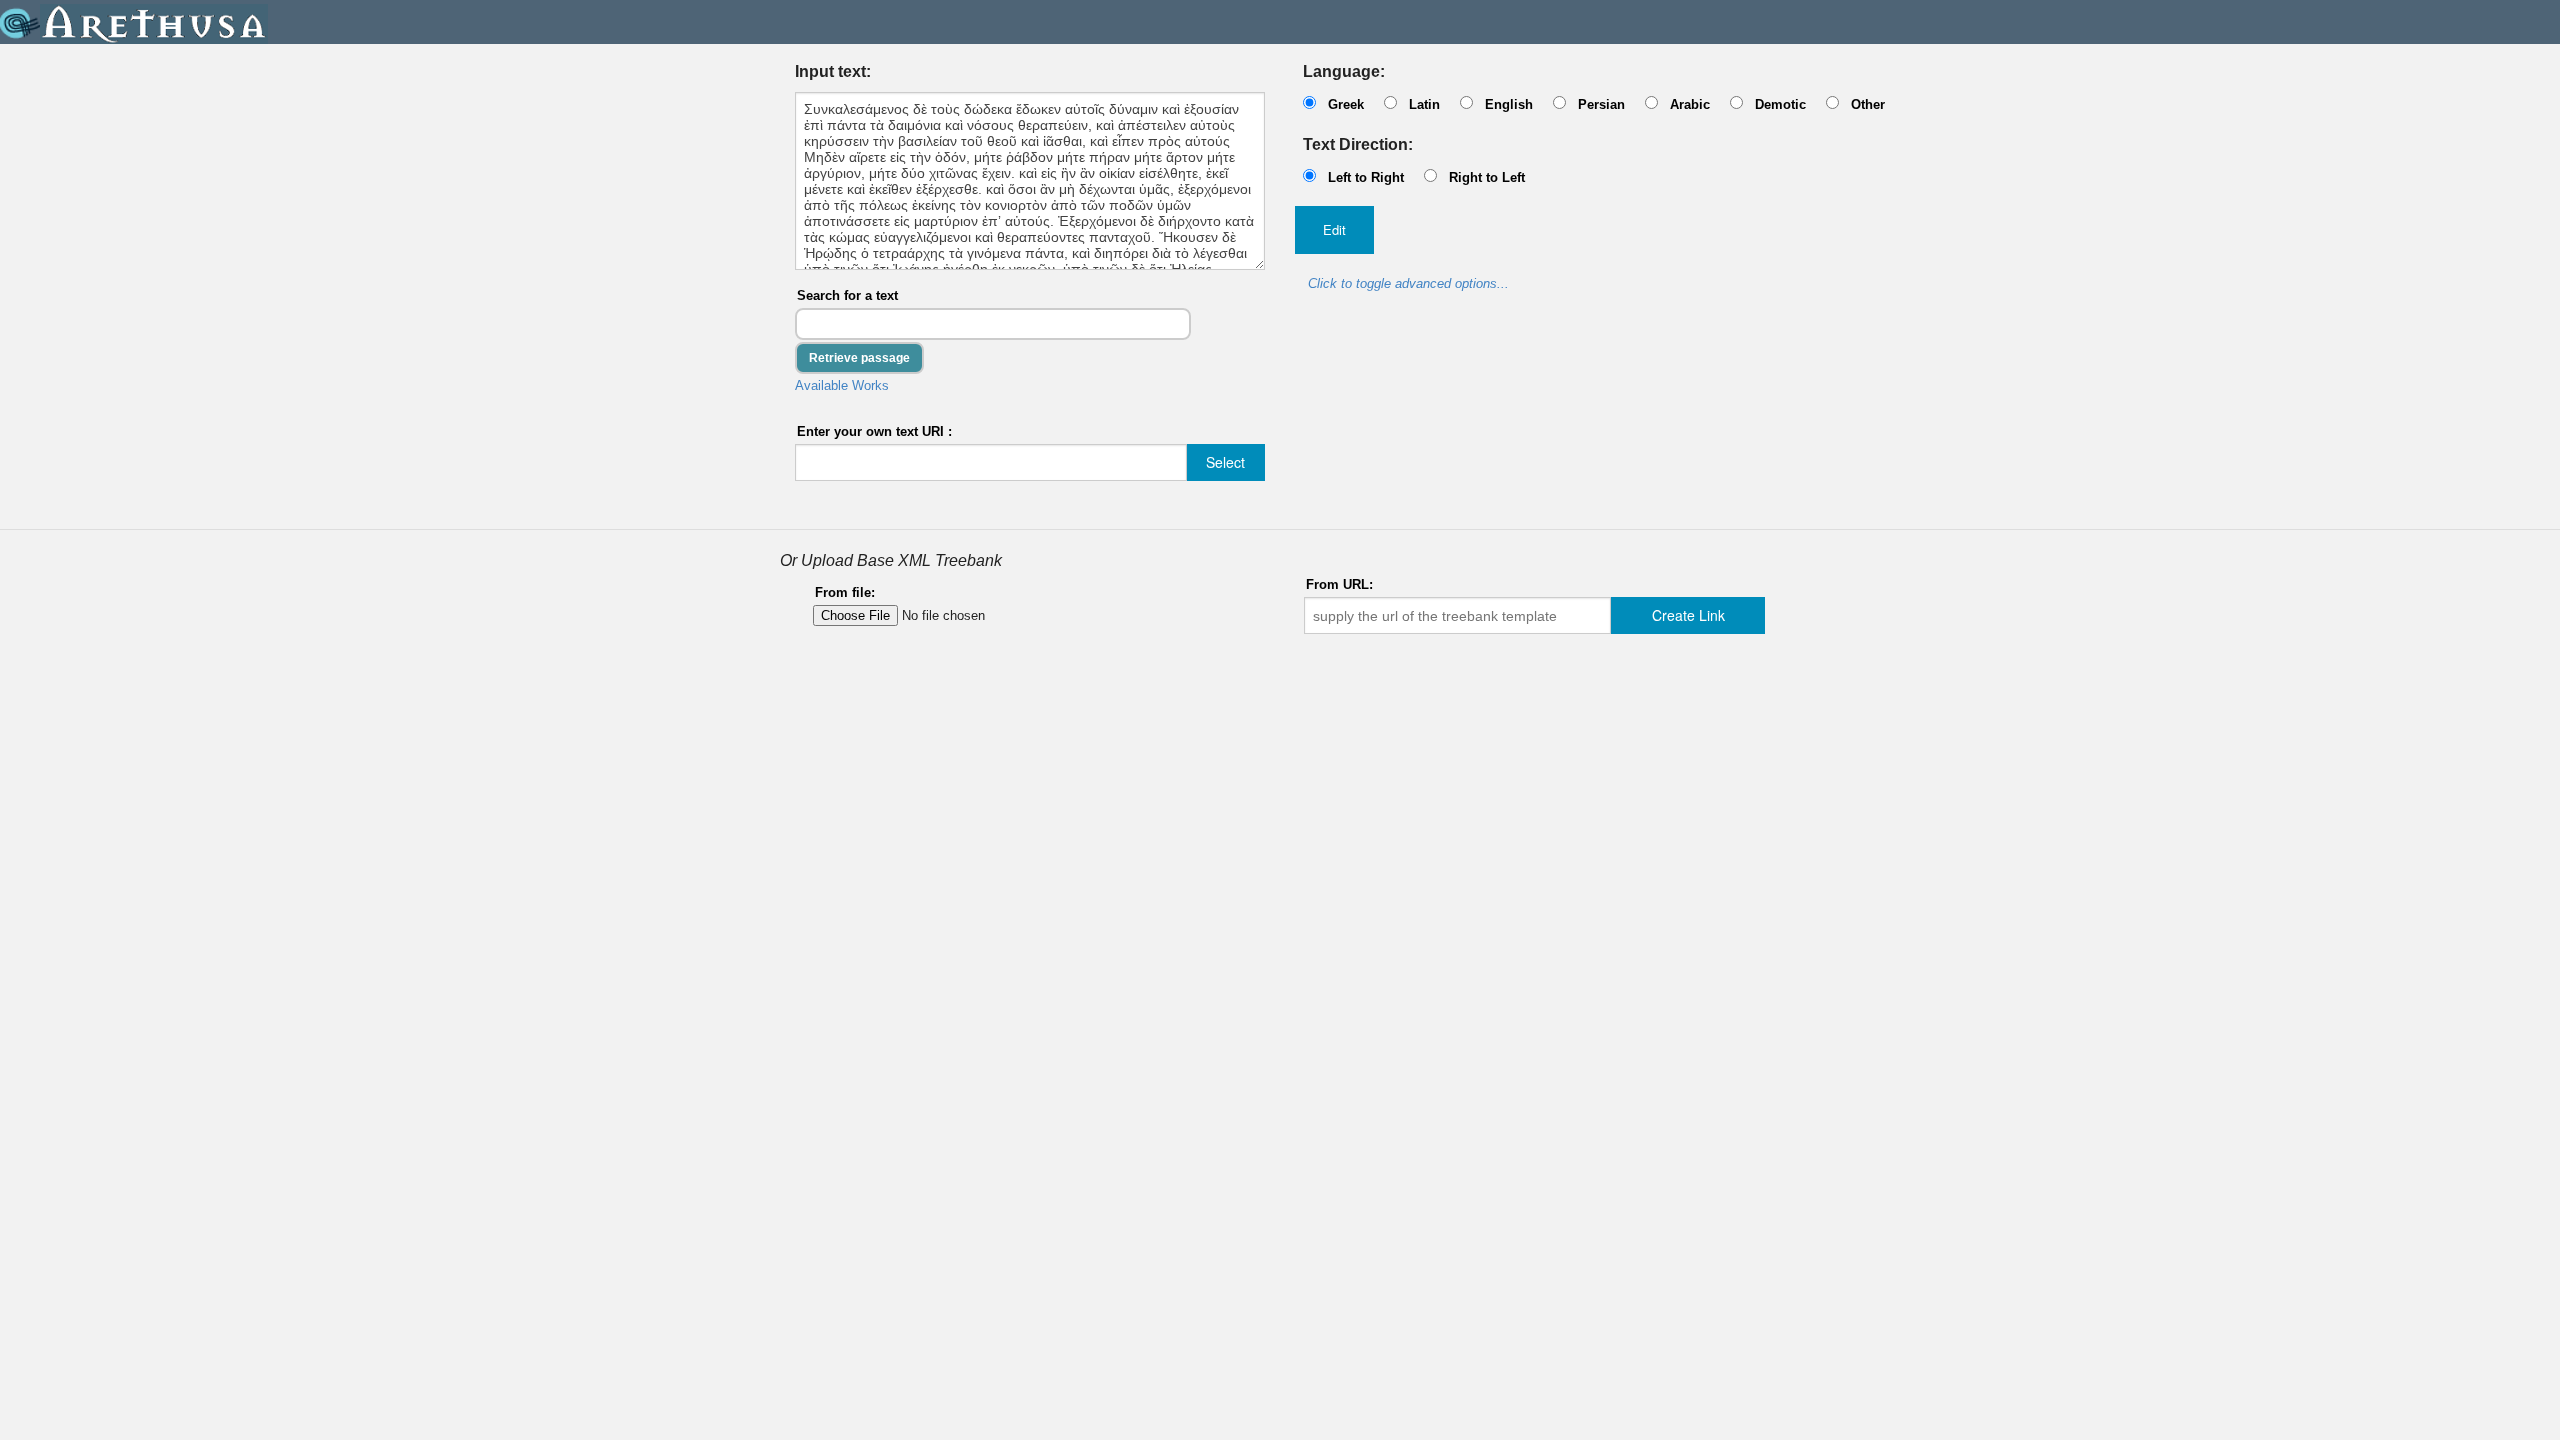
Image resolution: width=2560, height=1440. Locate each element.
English (1509, 104)
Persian (1601, 104)
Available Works (842, 385)
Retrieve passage (859, 358)
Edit (1334, 229)
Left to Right (1366, 177)
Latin (1424, 104)
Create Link (1688, 615)
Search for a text (847, 295)
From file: (845, 592)
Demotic (1780, 104)
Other (1868, 104)
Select (1225, 462)
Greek (1346, 104)
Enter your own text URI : (874, 431)
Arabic (1690, 104)
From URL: (1339, 584)
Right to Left (1487, 177)
